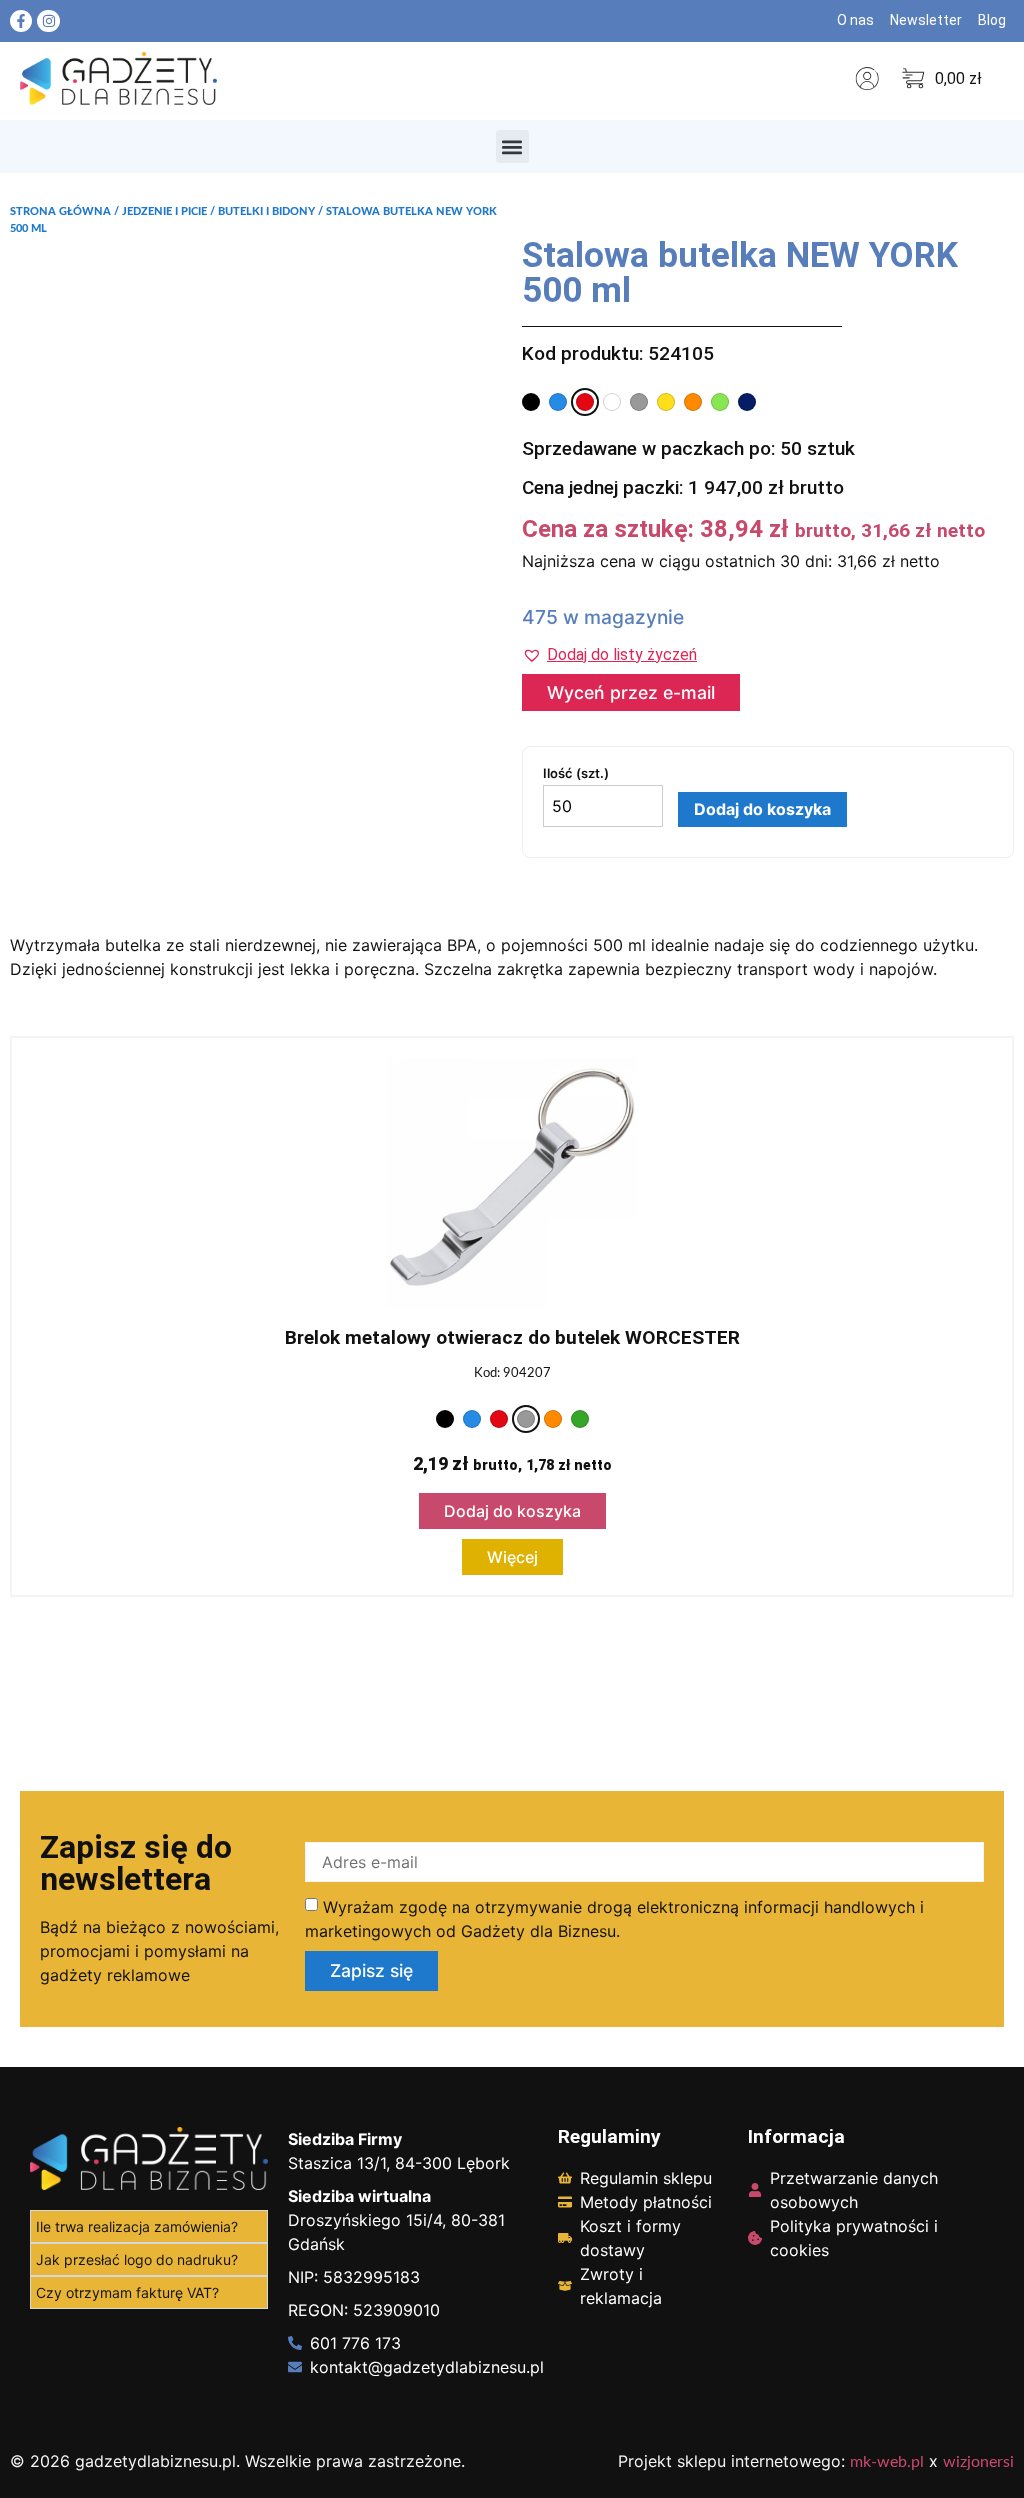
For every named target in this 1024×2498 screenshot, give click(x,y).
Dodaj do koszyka (762, 809)
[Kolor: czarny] (531, 402)
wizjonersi (978, 2462)
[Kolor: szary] (639, 402)
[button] (512, 146)
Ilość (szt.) (576, 773)
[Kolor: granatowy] (747, 402)
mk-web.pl (887, 2462)
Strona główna (60, 211)
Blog (992, 20)
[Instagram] (48, 21)
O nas (855, 20)
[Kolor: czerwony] (585, 402)
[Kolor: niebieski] (558, 402)
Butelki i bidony (266, 211)
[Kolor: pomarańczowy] (693, 402)
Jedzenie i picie (164, 211)
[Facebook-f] (21, 21)
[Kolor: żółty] (666, 402)
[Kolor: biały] (612, 402)
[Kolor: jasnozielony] (720, 402)
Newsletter (926, 20)
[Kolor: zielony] (580, 1419)
